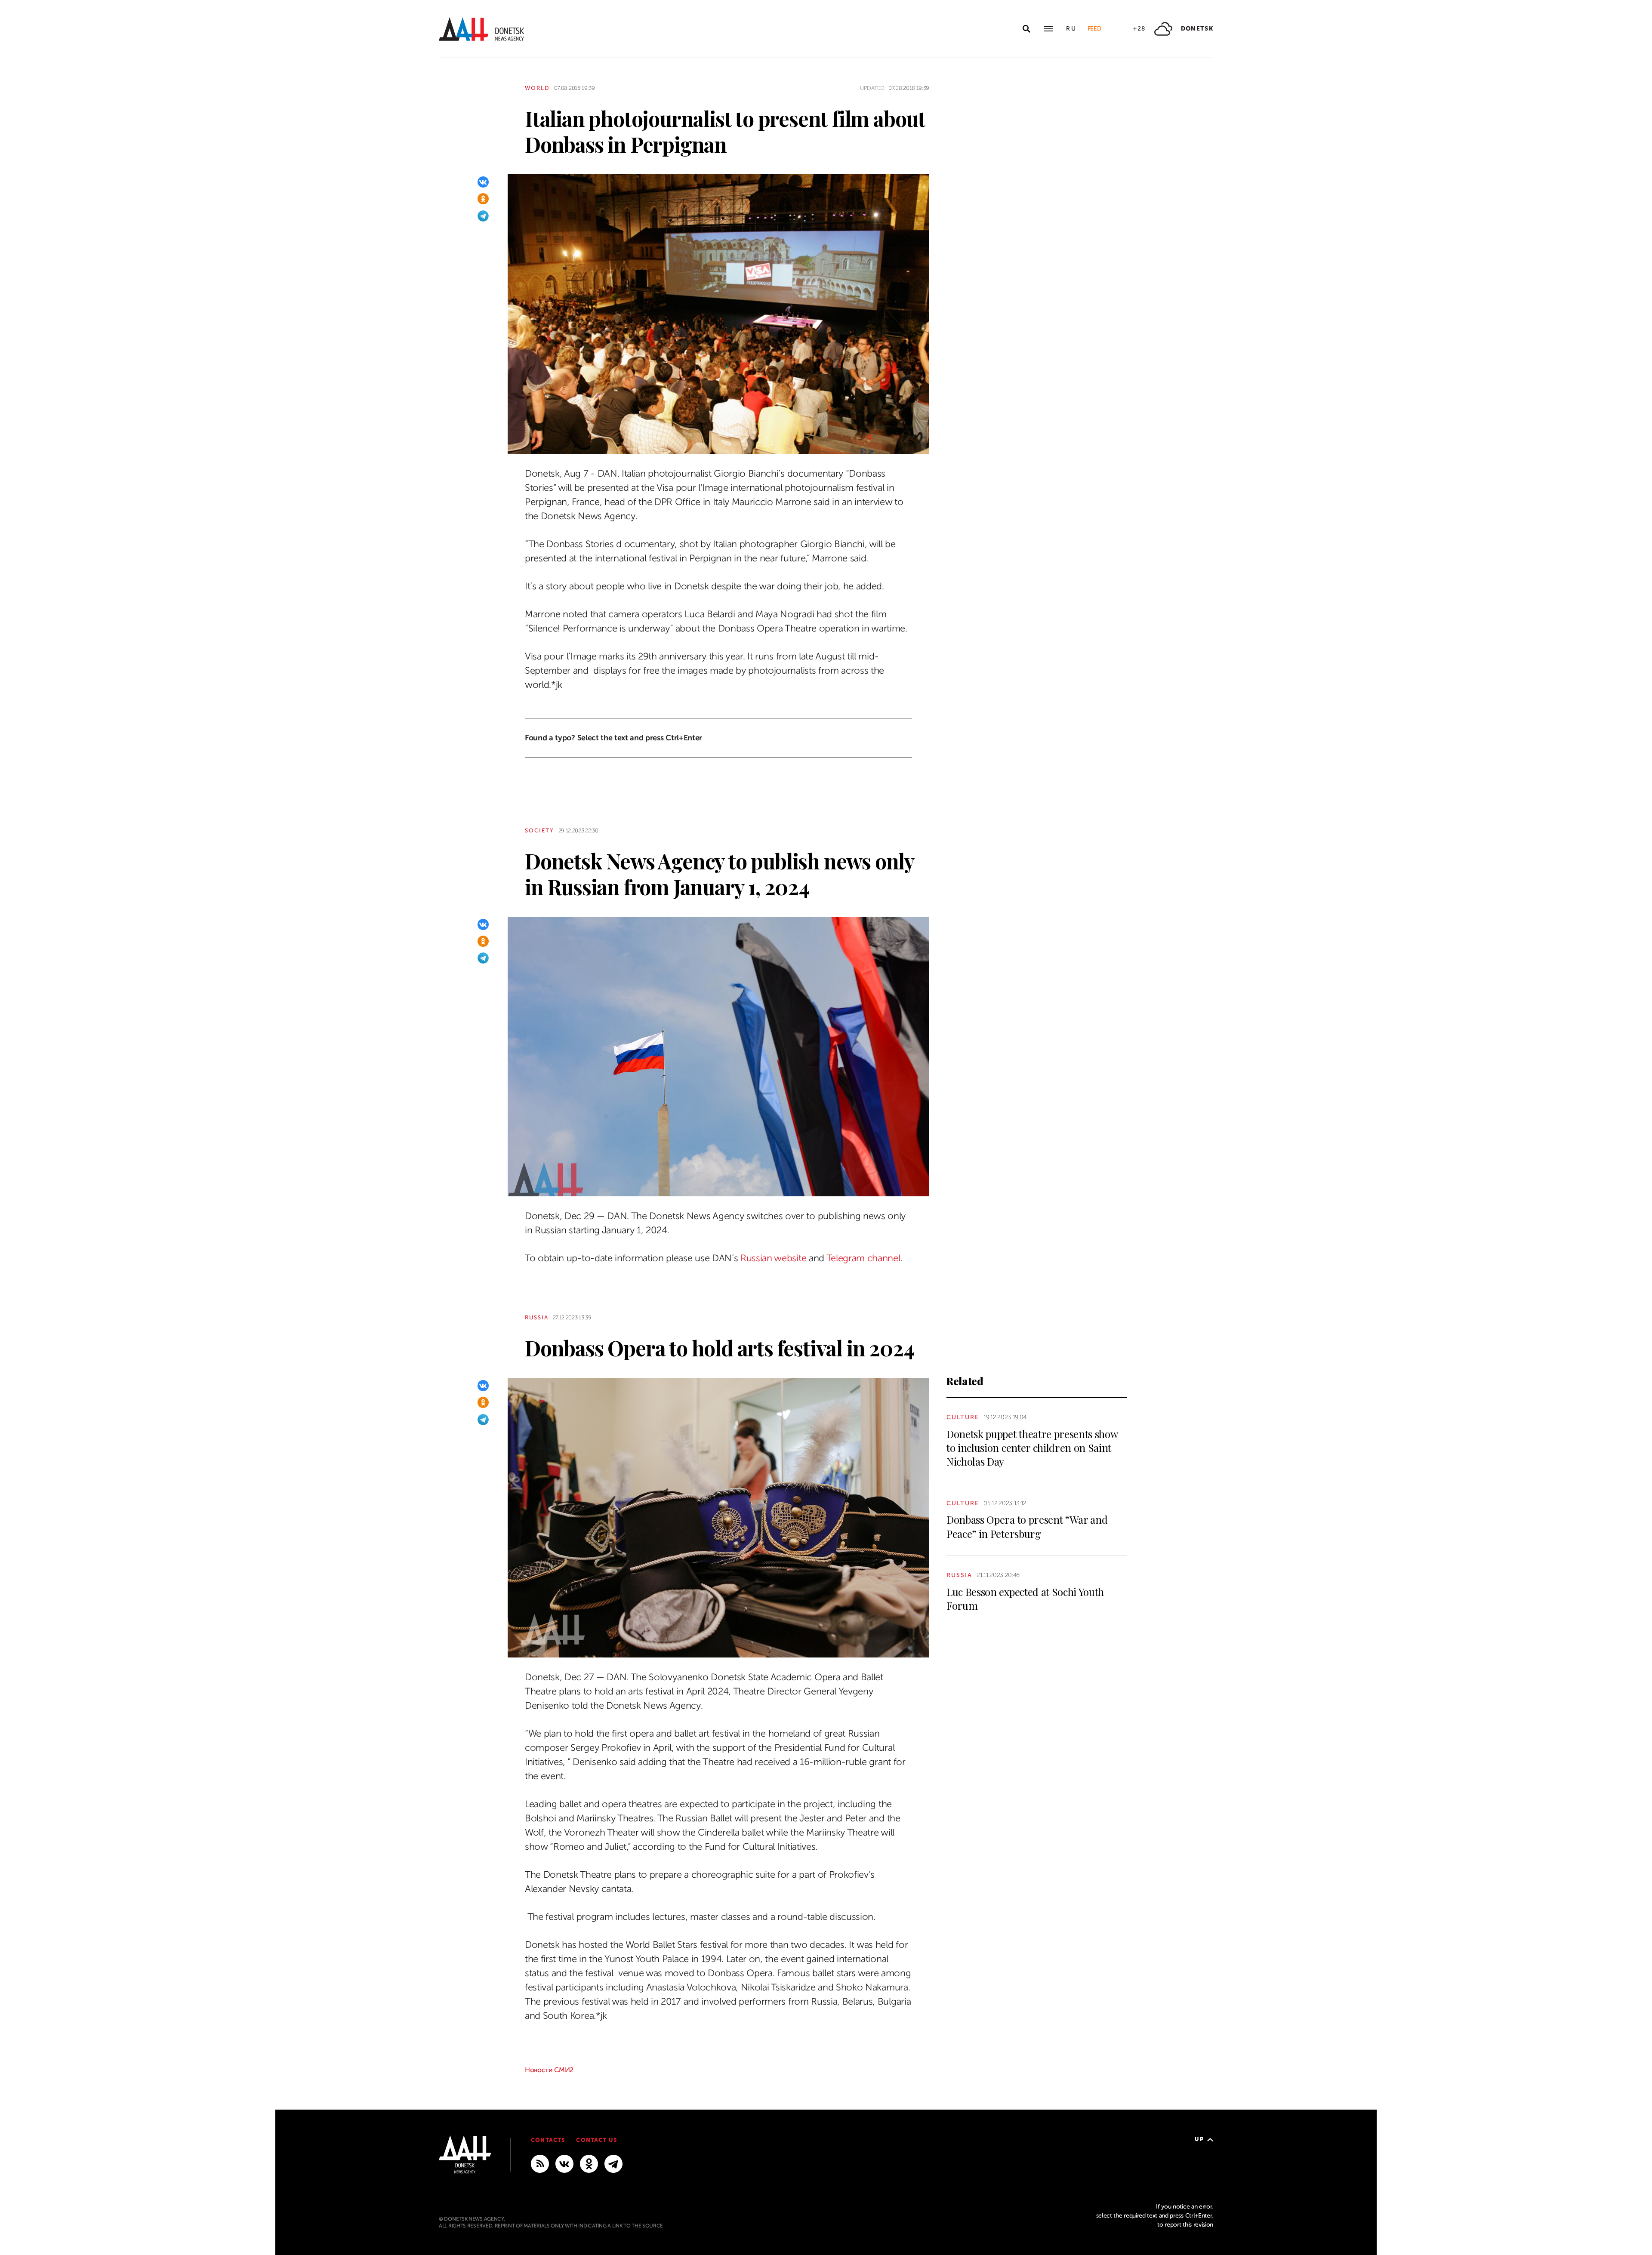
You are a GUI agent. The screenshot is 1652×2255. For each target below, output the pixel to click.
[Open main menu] (1048, 29)
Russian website (773, 1258)
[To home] (481, 29)
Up (1199, 2139)
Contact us (596, 2140)
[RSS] (540, 2163)
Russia (537, 1317)
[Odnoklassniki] (483, 199)
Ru (1071, 29)
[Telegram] (483, 216)
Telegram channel (863, 1258)
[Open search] (1026, 29)
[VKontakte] (483, 182)
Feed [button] (1094, 29)
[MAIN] (613, 2163)
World (537, 88)
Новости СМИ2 (549, 2070)
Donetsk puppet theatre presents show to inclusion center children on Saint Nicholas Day (1032, 1448)
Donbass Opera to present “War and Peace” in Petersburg (1027, 1526)
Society (539, 830)
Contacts (548, 2140)
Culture (963, 1417)
